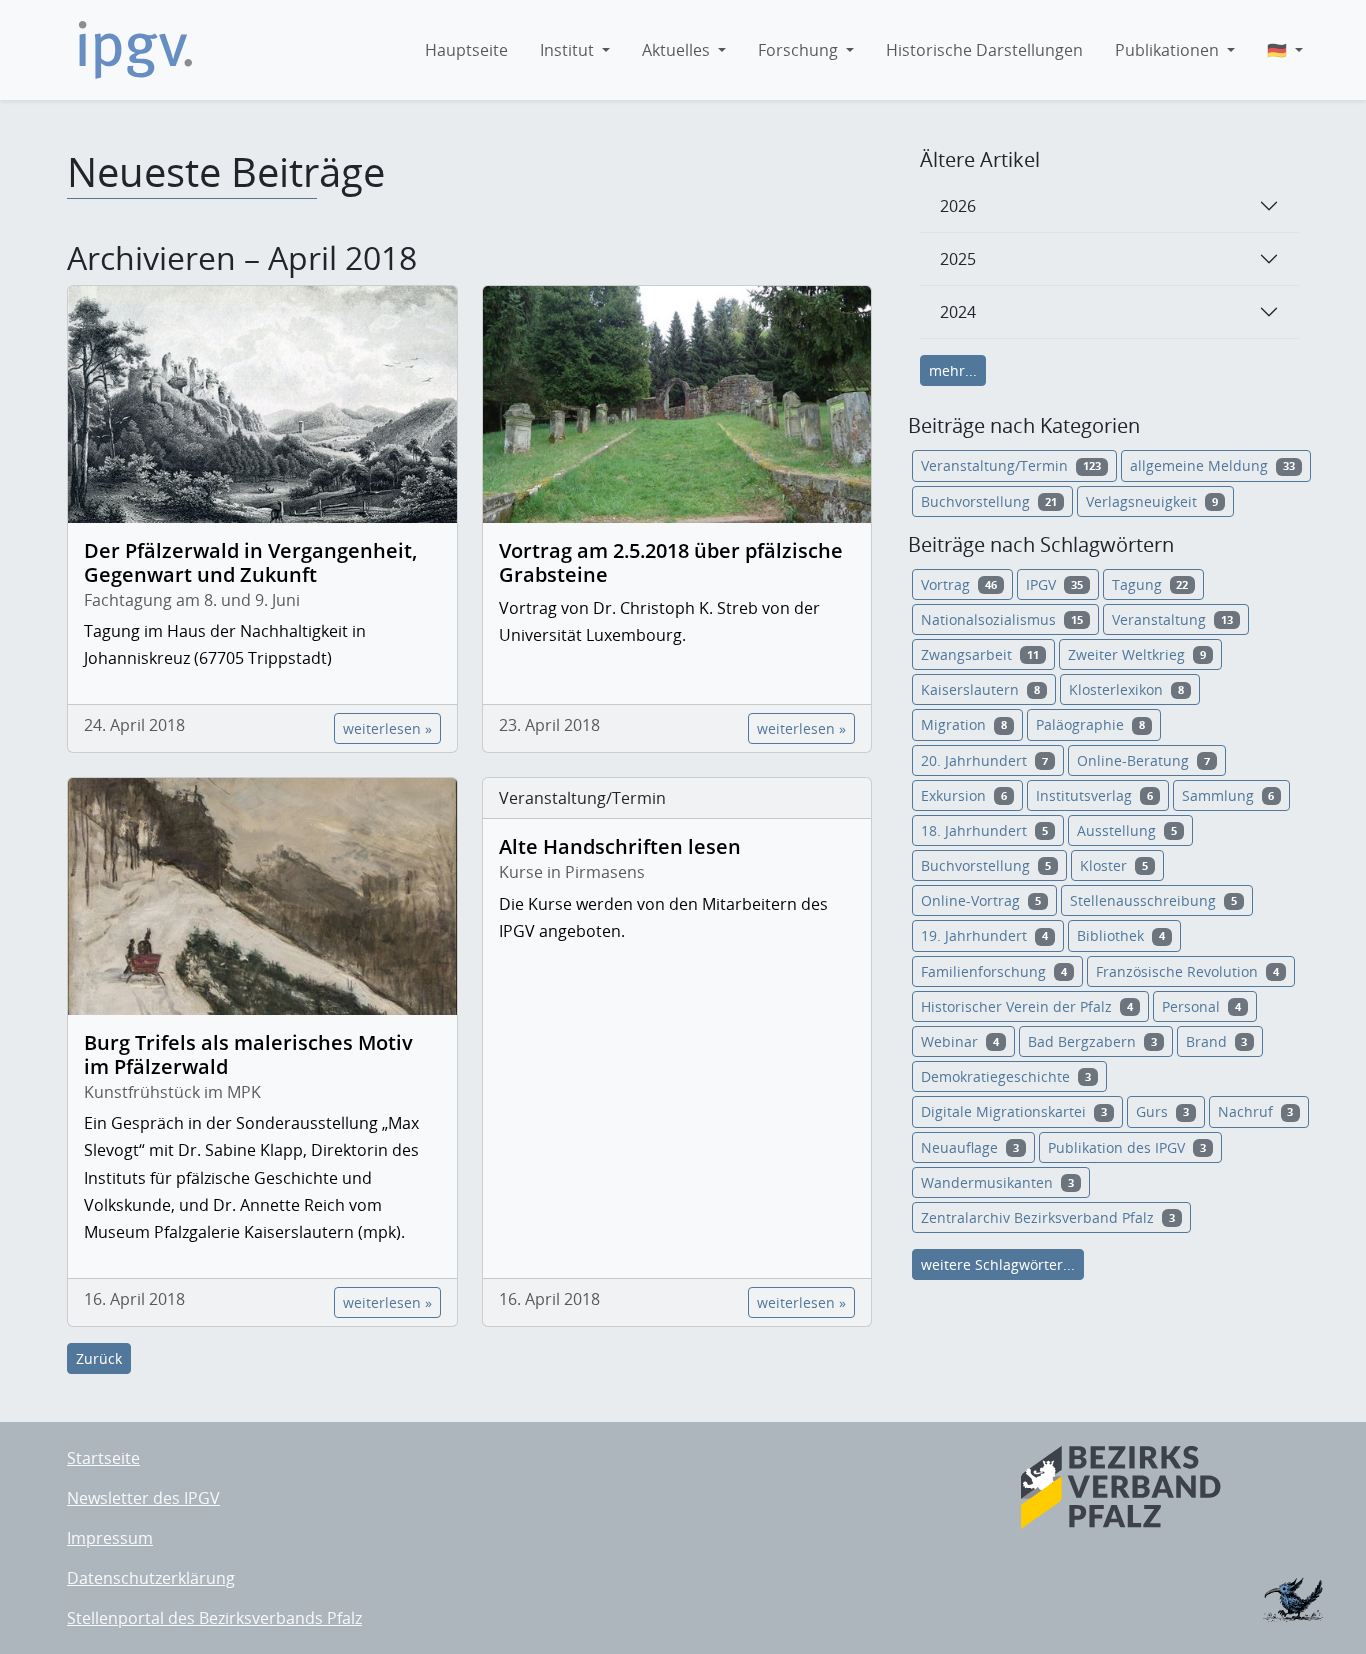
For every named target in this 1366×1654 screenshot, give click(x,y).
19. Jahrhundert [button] (984, 935)
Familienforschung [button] (994, 971)
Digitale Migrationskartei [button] (1014, 1111)
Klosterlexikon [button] (1126, 689)
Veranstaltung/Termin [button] (1011, 465)
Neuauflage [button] (970, 1147)
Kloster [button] (1114, 865)
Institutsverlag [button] (1094, 795)
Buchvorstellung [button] (989, 501)
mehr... (953, 370)
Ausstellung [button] (1127, 830)
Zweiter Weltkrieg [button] (1137, 654)
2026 (958, 206)
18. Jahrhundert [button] (984, 830)
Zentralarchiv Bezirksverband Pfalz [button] (1048, 1217)
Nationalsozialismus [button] (1002, 619)
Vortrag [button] (959, 584)
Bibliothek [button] (1121, 935)
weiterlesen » (387, 728)
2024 (958, 312)
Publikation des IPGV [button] (1127, 1147)
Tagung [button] (1150, 584)
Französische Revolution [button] (1187, 971)
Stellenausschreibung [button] (1153, 900)
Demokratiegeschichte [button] (1006, 1076)
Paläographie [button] (1090, 724)
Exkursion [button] (964, 795)
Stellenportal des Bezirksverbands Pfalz (214, 1618)
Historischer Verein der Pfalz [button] (1027, 1006)
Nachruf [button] (1256, 1111)
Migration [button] (964, 724)
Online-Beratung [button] (1143, 760)
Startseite (103, 1458)
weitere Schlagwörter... (998, 1264)
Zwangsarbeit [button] (980, 654)
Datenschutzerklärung (151, 1578)
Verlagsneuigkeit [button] (1152, 501)
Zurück (99, 1358)
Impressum (110, 1538)
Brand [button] (1217, 1041)
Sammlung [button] (1228, 795)
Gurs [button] (1162, 1111)
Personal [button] (1201, 1006)
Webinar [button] (960, 1041)
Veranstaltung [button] (1172, 619)
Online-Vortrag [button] (981, 900)
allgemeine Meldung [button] (1212, 465)
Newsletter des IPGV (143, 1498)
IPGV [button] (1054, 584)
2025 (958, 259)
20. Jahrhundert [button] (984, 760)
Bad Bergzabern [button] (1092, 1041)
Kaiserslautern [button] (980, 689)
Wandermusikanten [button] (997, 1182)
